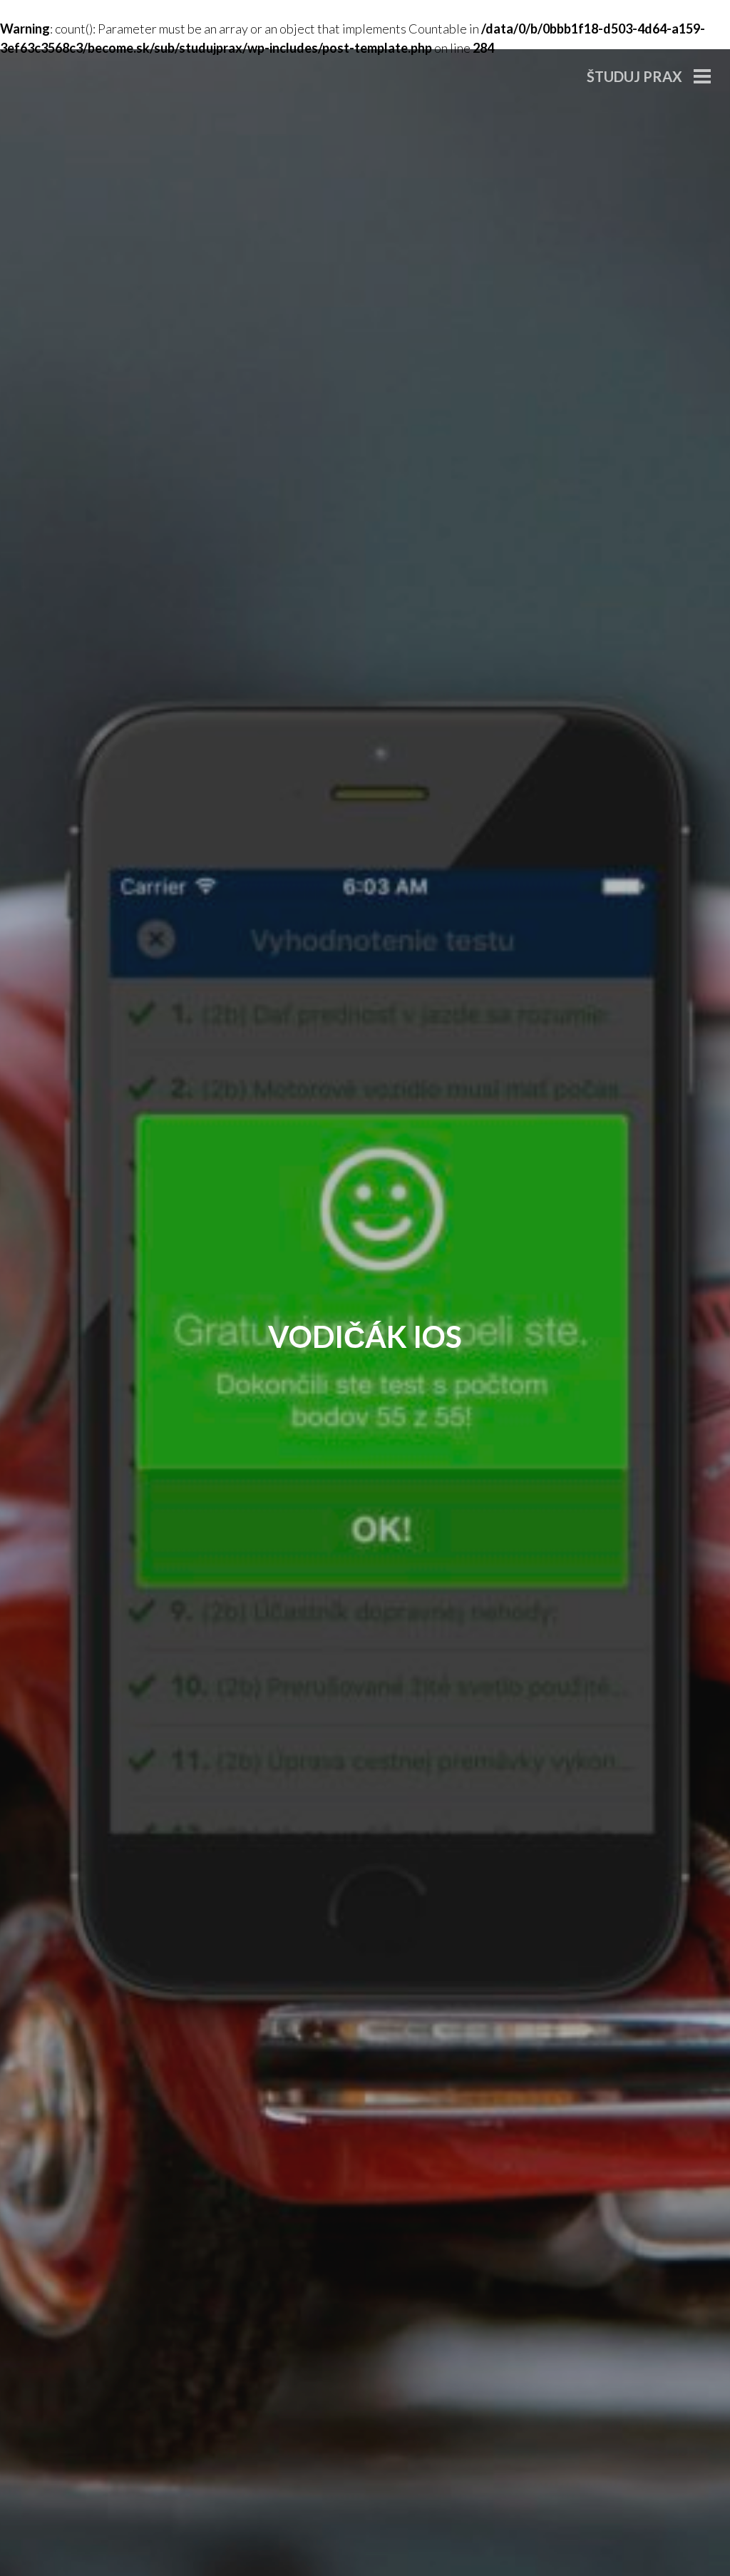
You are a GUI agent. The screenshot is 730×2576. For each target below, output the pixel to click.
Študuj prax (634, 76)
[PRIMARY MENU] (702, 78)
